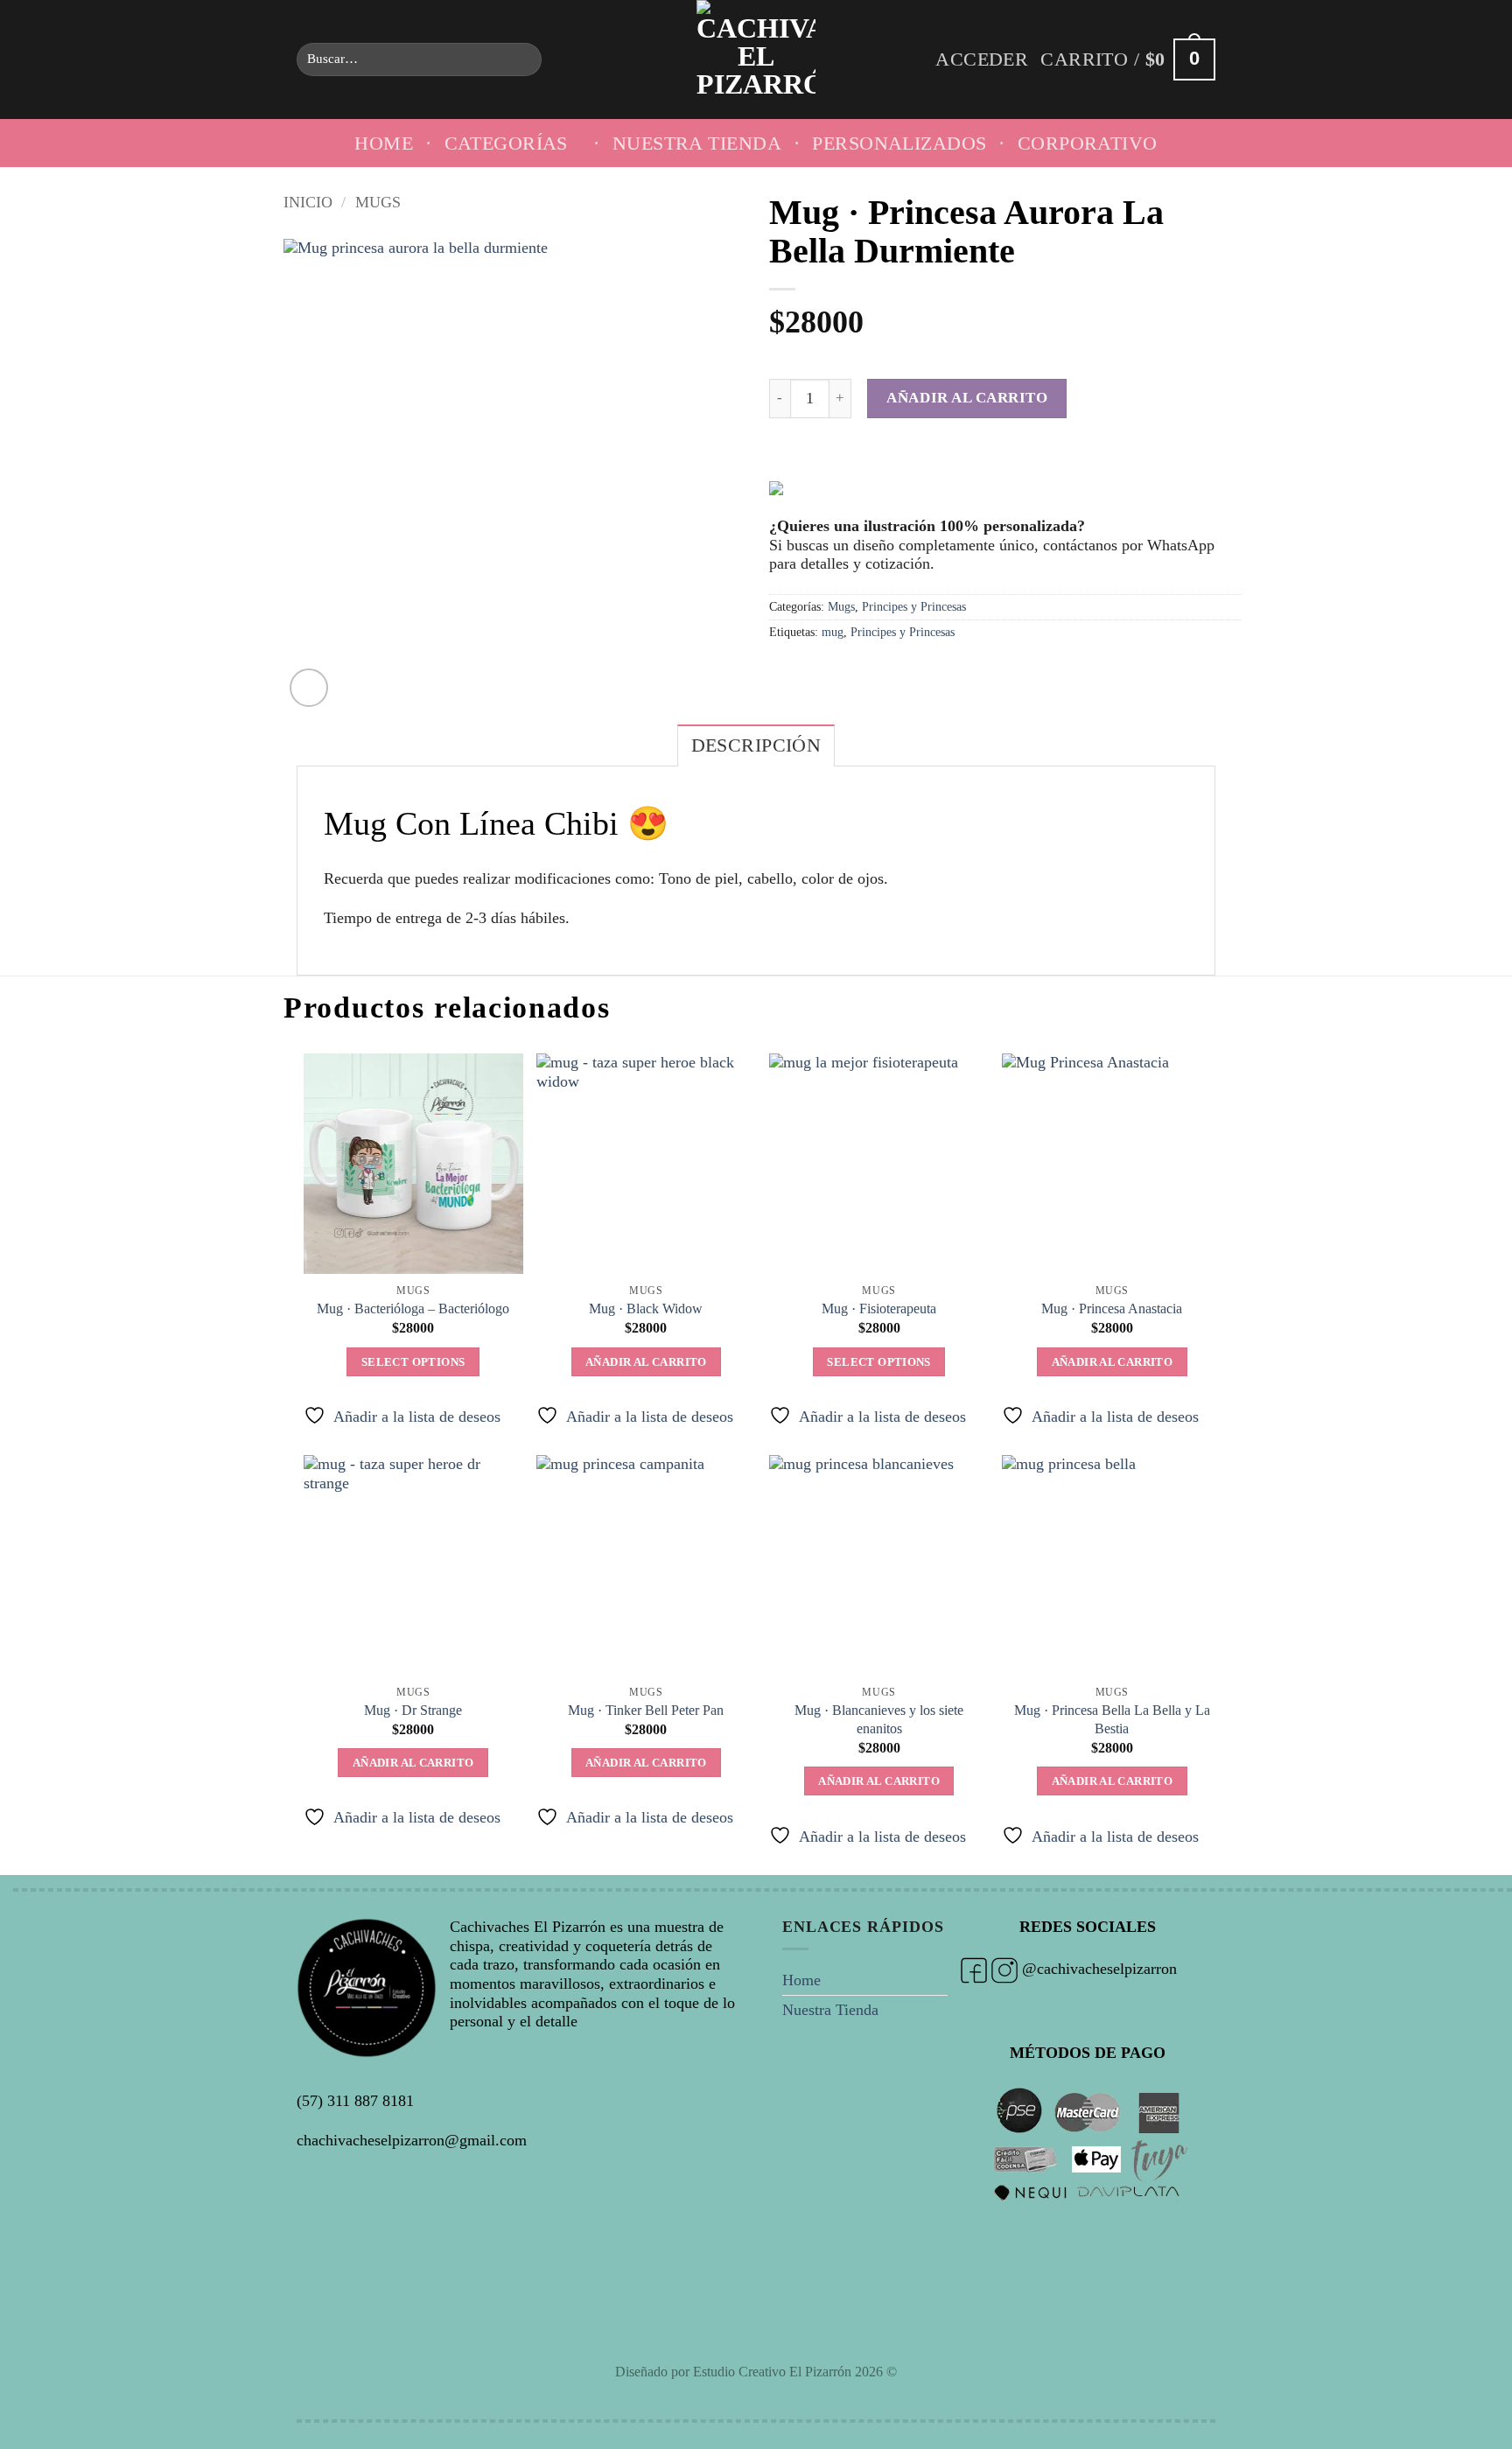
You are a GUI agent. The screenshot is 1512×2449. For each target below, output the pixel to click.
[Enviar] (522, 59)
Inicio (308, 202)
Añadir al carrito (967, 397)
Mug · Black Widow (646, 1309)
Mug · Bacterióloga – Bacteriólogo (413, 1309)
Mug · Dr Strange (413, 1711)
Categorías (506, 143)
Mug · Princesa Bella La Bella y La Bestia (1112, 1720)
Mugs (378, 202)
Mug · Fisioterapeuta (879, 1309)
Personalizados (899, 143)
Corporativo (1088, 143)
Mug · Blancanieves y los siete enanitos (879, 1720)
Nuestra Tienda (697, 143)
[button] (982, 59)
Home (384, 143)
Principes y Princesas (914, 606)
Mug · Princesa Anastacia (1112, 1309)
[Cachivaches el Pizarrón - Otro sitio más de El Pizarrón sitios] (756, 59)
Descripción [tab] (756, 745)
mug (833, 632)
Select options (413, 1362)
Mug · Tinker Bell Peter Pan (646, 1711)
